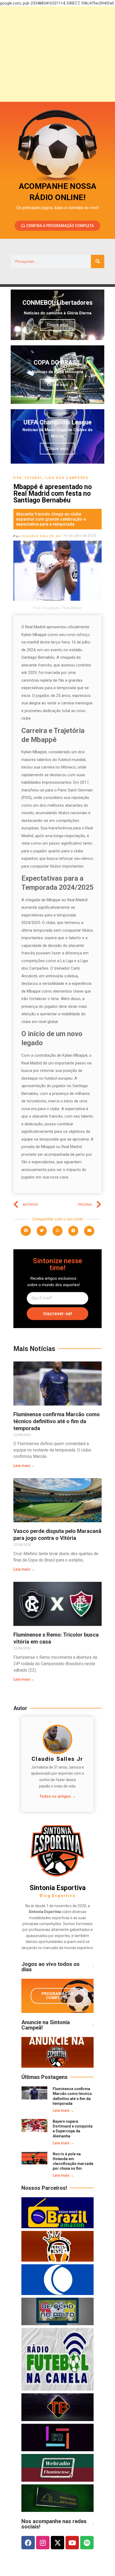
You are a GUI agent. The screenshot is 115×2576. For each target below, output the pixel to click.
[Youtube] (72, 2543)
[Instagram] (43, 2543)
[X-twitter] (57, 2543)
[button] (26, 1231)
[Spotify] (87, 2543)
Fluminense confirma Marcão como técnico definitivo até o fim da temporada (57, 1421)
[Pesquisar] (98, 261)
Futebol (34, 478)
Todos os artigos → (58, 1796)
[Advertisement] (57, 54)
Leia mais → (24, 1466)
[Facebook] (28, 2543)
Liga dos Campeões (67, 478)
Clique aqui (57, 325)
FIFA (18, 478)
